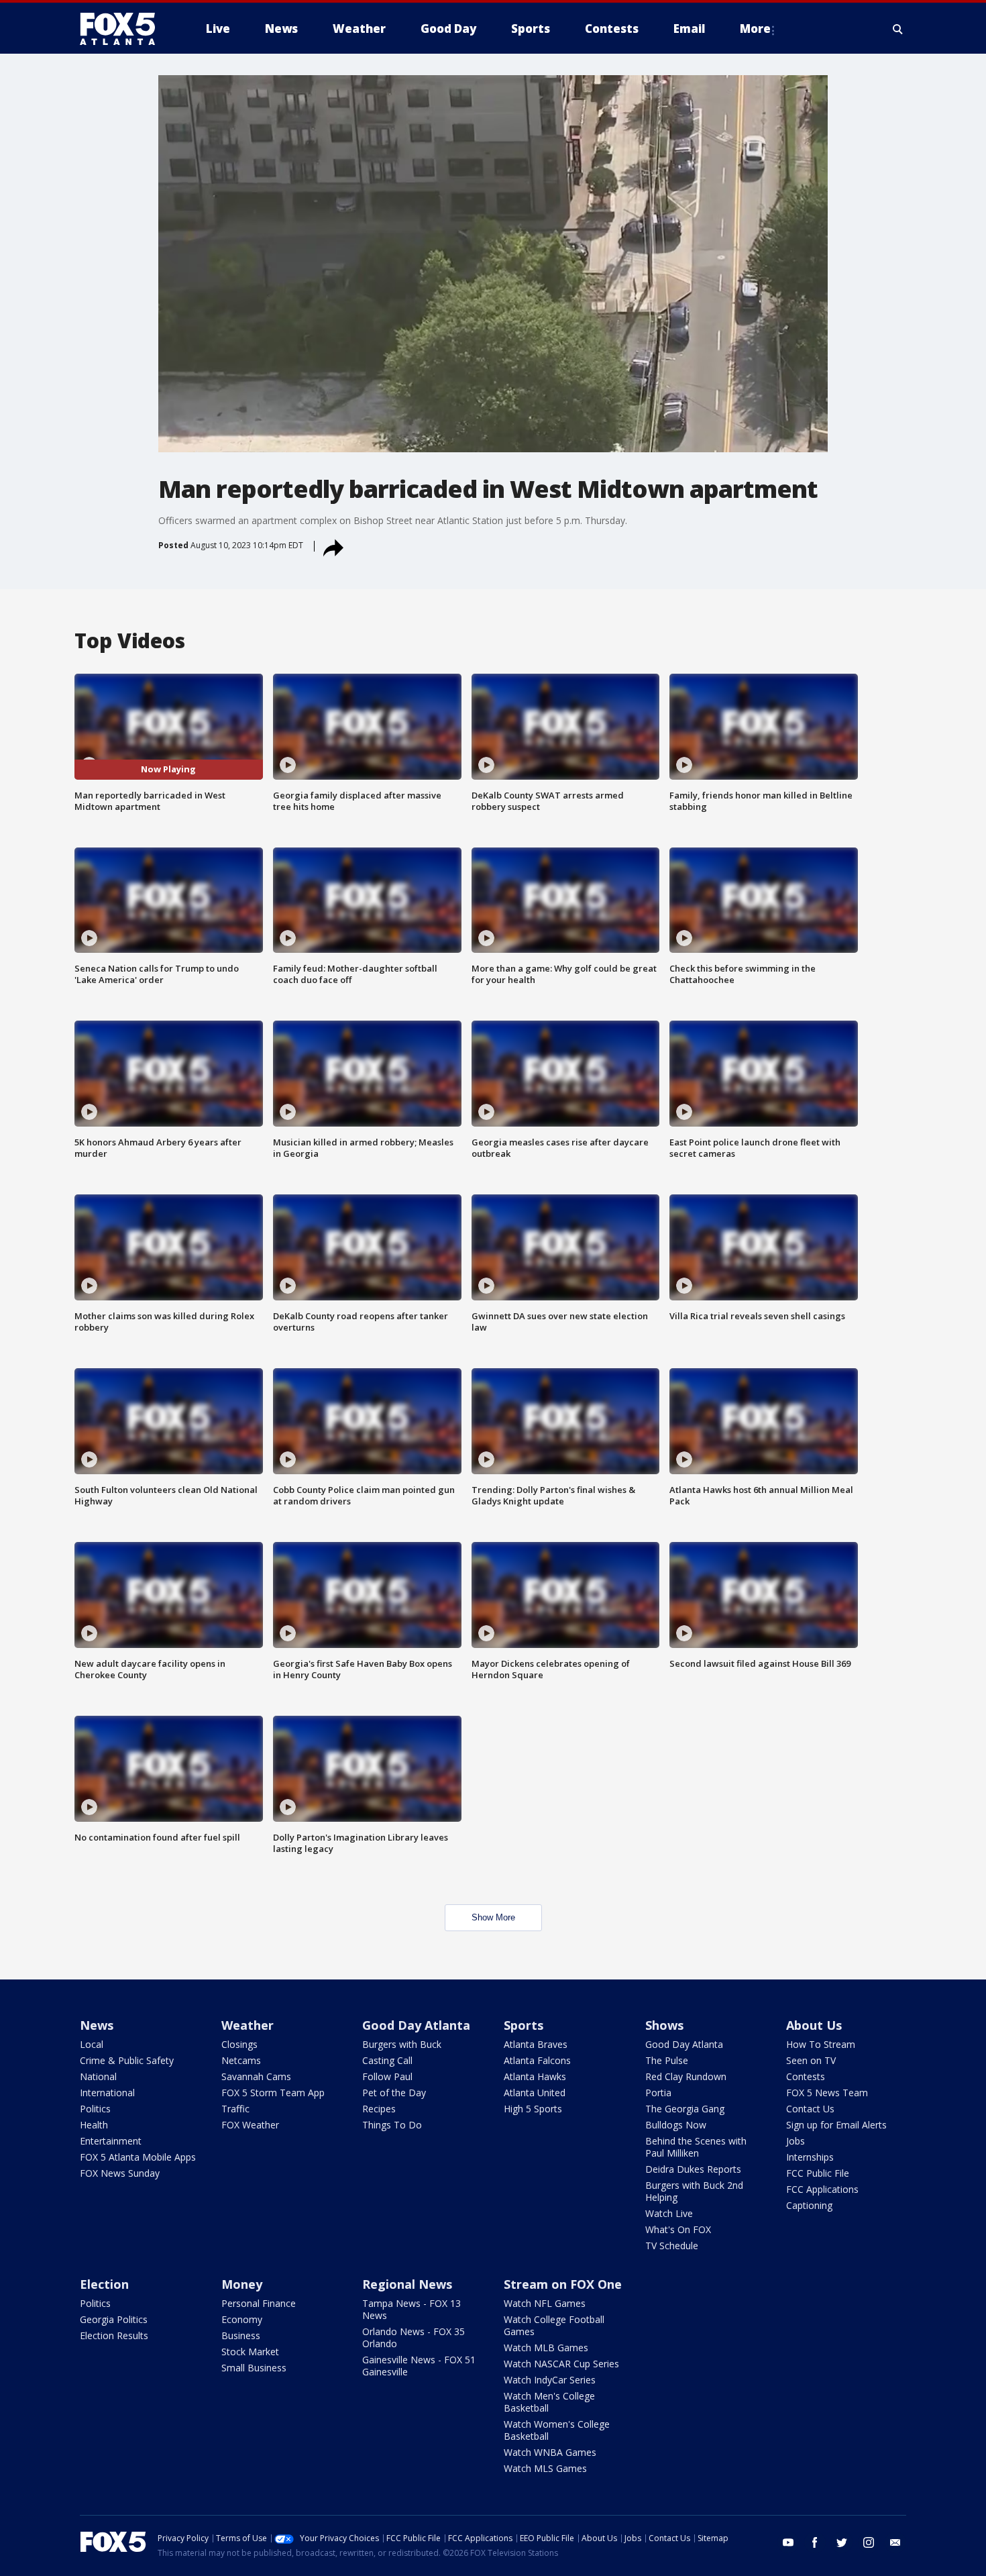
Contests (806, 2076)
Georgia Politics (114, 2319)
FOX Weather (250, 2125)
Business (241, 2335)
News (97, 2025)
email (895, 2542)
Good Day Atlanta (416, 2025)
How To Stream (821, 2044)
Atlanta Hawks (535, 2076)
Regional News (407, 2284)
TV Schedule (672, 2246)
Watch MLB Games (546, 2348)
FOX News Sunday (120, 2173)
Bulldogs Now (676, 2125)
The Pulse (667, 2060)
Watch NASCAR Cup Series (561, 2364)
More (755, 29)
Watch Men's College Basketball (549, 2402)
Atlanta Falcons (537, 2060)
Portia (658, 2093)
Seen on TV (811, 2060)
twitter (842, 2542)
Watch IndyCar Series (550, 2380)
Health (94, 2125)
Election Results (114, 2335)
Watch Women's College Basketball (557, 2430)
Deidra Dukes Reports (693, 2169)
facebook (815, 2542)
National (98, 2076)
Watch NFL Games (545, 2303)
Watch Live (669, 2213)
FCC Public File (818, 2173)
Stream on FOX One (563, 2284)
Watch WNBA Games (550, 2452)
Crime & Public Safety (127, 2060)
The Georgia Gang (685, 2109)
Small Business (254, 2368)
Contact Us (810, 2109)
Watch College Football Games (554, 2325)
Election (104, 2284)
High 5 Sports (533, 2109)
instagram (869, 2542)
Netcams (241, 2060)
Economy (242, 2319)
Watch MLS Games (545, 2468)
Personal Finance (259, 2303)
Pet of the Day (394, 2093)
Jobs (796, 2141)
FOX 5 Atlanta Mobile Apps (138, 2157)
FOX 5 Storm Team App (273, 2093)
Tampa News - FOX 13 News (412, 2309)
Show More (493, 1917)
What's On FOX (678, 2229)
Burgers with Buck (402, 2044)
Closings (239, 2044)
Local (92, 2044)
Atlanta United (535, 2093)
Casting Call (387, 2060)
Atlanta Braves (536, 2044)
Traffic (235, 2109)
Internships (810, 2157)
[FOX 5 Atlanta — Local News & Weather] (124, 29)
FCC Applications (822, 2189)
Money (242, 2284)
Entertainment (111, 2141)
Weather (248, 2025)
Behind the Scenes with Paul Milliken (696, 2147)
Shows (664, 2025)
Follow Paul (387, 2076)
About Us (814, 2025)
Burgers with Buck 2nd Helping (694, 2191)
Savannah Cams (256, 2076)
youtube (788, 2542)
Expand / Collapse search (898, 29)
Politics (95, 2109)
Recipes (379, 2109)
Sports (524, 2025)
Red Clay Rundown (686, 2076)
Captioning (809, 2205)
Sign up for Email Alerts (836, 2125)
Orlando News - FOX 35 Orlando (414, 2337)
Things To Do (392, 2125)
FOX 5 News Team (827, 2093)
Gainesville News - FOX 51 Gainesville (419, 2366)
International (107, 2093)
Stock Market (250, 2352)
